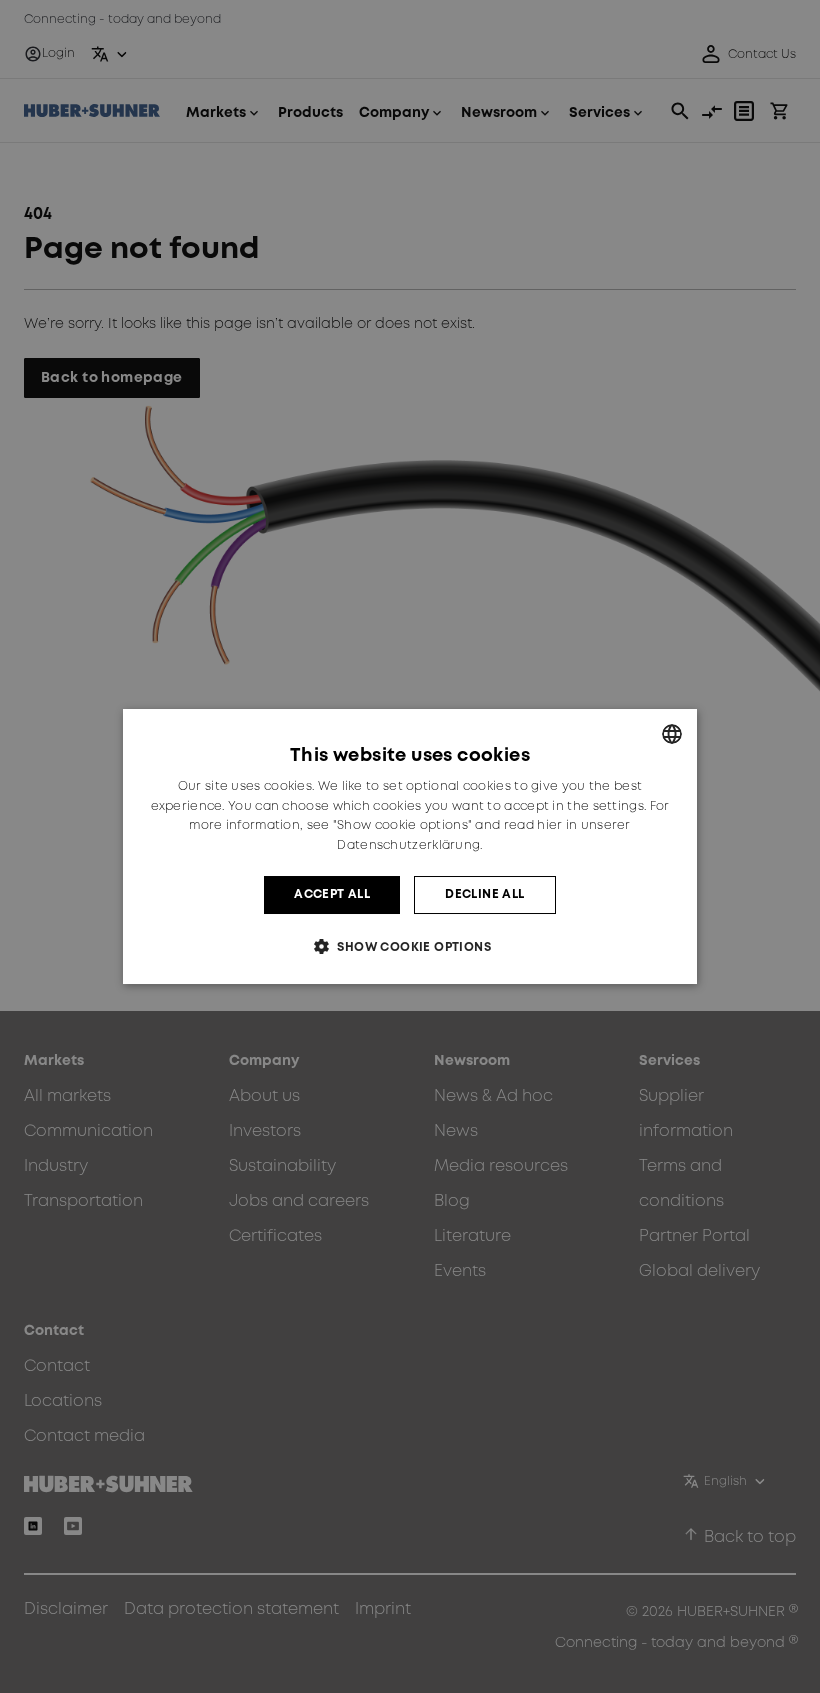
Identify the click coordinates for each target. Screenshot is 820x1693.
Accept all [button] (332, 894)
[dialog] (410, 847)
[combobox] (672, 734)
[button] (410, 946)
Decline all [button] (484, 894)
